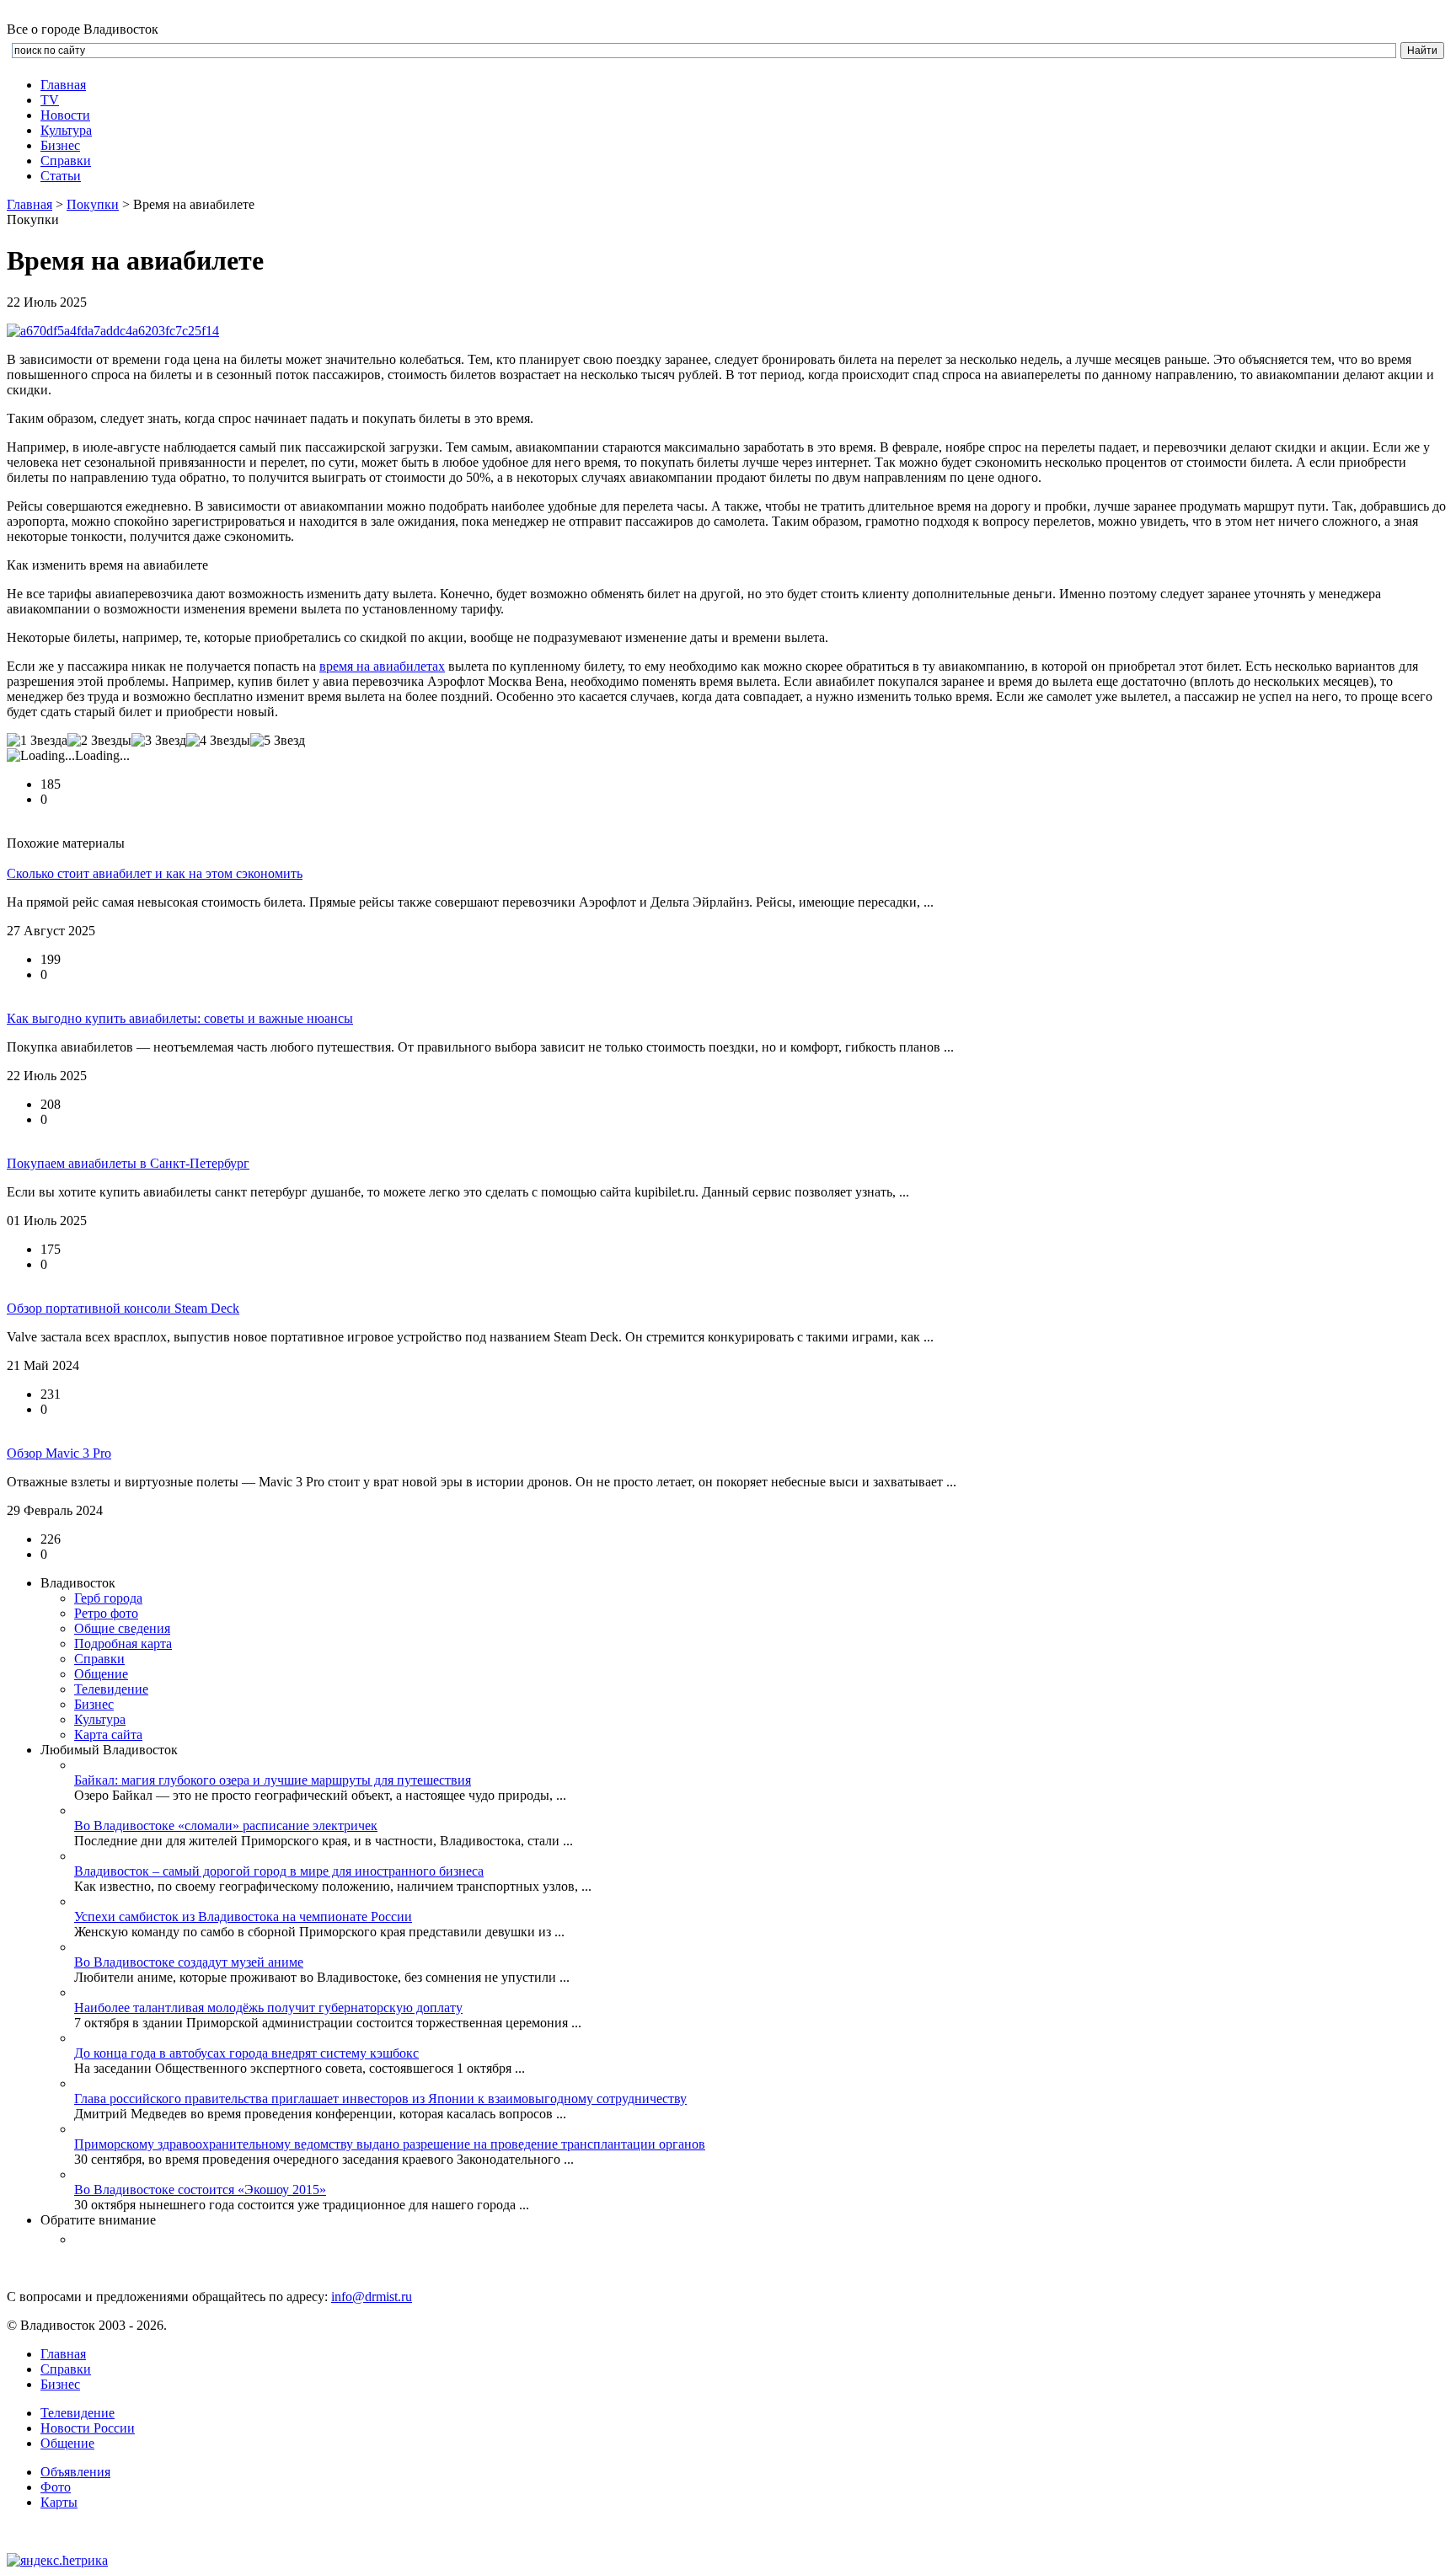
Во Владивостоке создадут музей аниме (189, 1962)
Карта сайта (108, 1735)
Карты (59, 2502)
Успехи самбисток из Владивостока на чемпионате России (243, 1917)
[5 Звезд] (278, 741)
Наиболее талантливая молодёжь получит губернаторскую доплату (268, 2008)
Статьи (61, 176)
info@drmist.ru (372, 2297)
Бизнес (60, 2384)
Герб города (108, 1598)
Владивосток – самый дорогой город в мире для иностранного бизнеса (279, 1871)
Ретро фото (106, 1613)
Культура (66, 130)
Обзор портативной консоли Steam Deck (123, 1308)
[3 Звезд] (159, 741)
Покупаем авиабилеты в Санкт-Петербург (128, 1163)
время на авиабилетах (382, 666)
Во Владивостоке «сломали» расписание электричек (226, 1826)
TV (50, 100)
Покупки (93, 204)
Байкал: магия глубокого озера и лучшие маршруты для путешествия (273, 1780)
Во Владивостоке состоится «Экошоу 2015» (200, 2190)
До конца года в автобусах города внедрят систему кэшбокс (246, 2053)
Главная (63, 85)
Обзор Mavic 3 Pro (59, 1453)
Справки (66, 161)
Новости (65, 115)
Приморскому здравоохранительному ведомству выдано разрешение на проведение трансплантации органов (390, 2144)
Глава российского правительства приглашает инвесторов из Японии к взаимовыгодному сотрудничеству (380, 2099)
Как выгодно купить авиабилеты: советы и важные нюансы (180, 1018)
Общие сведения (122, 1628)
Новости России (88, 2428)
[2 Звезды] (99, 741)
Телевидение (111, 1689)
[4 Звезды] (218, 741)
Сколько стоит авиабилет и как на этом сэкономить (155, 873)
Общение (101, 1674)
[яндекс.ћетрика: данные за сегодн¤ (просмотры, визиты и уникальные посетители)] (57, 2561)
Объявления (75, 2472)
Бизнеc (60, 145)
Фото (56, 2487)
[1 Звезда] (37, 741)
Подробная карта (123, 1644)
